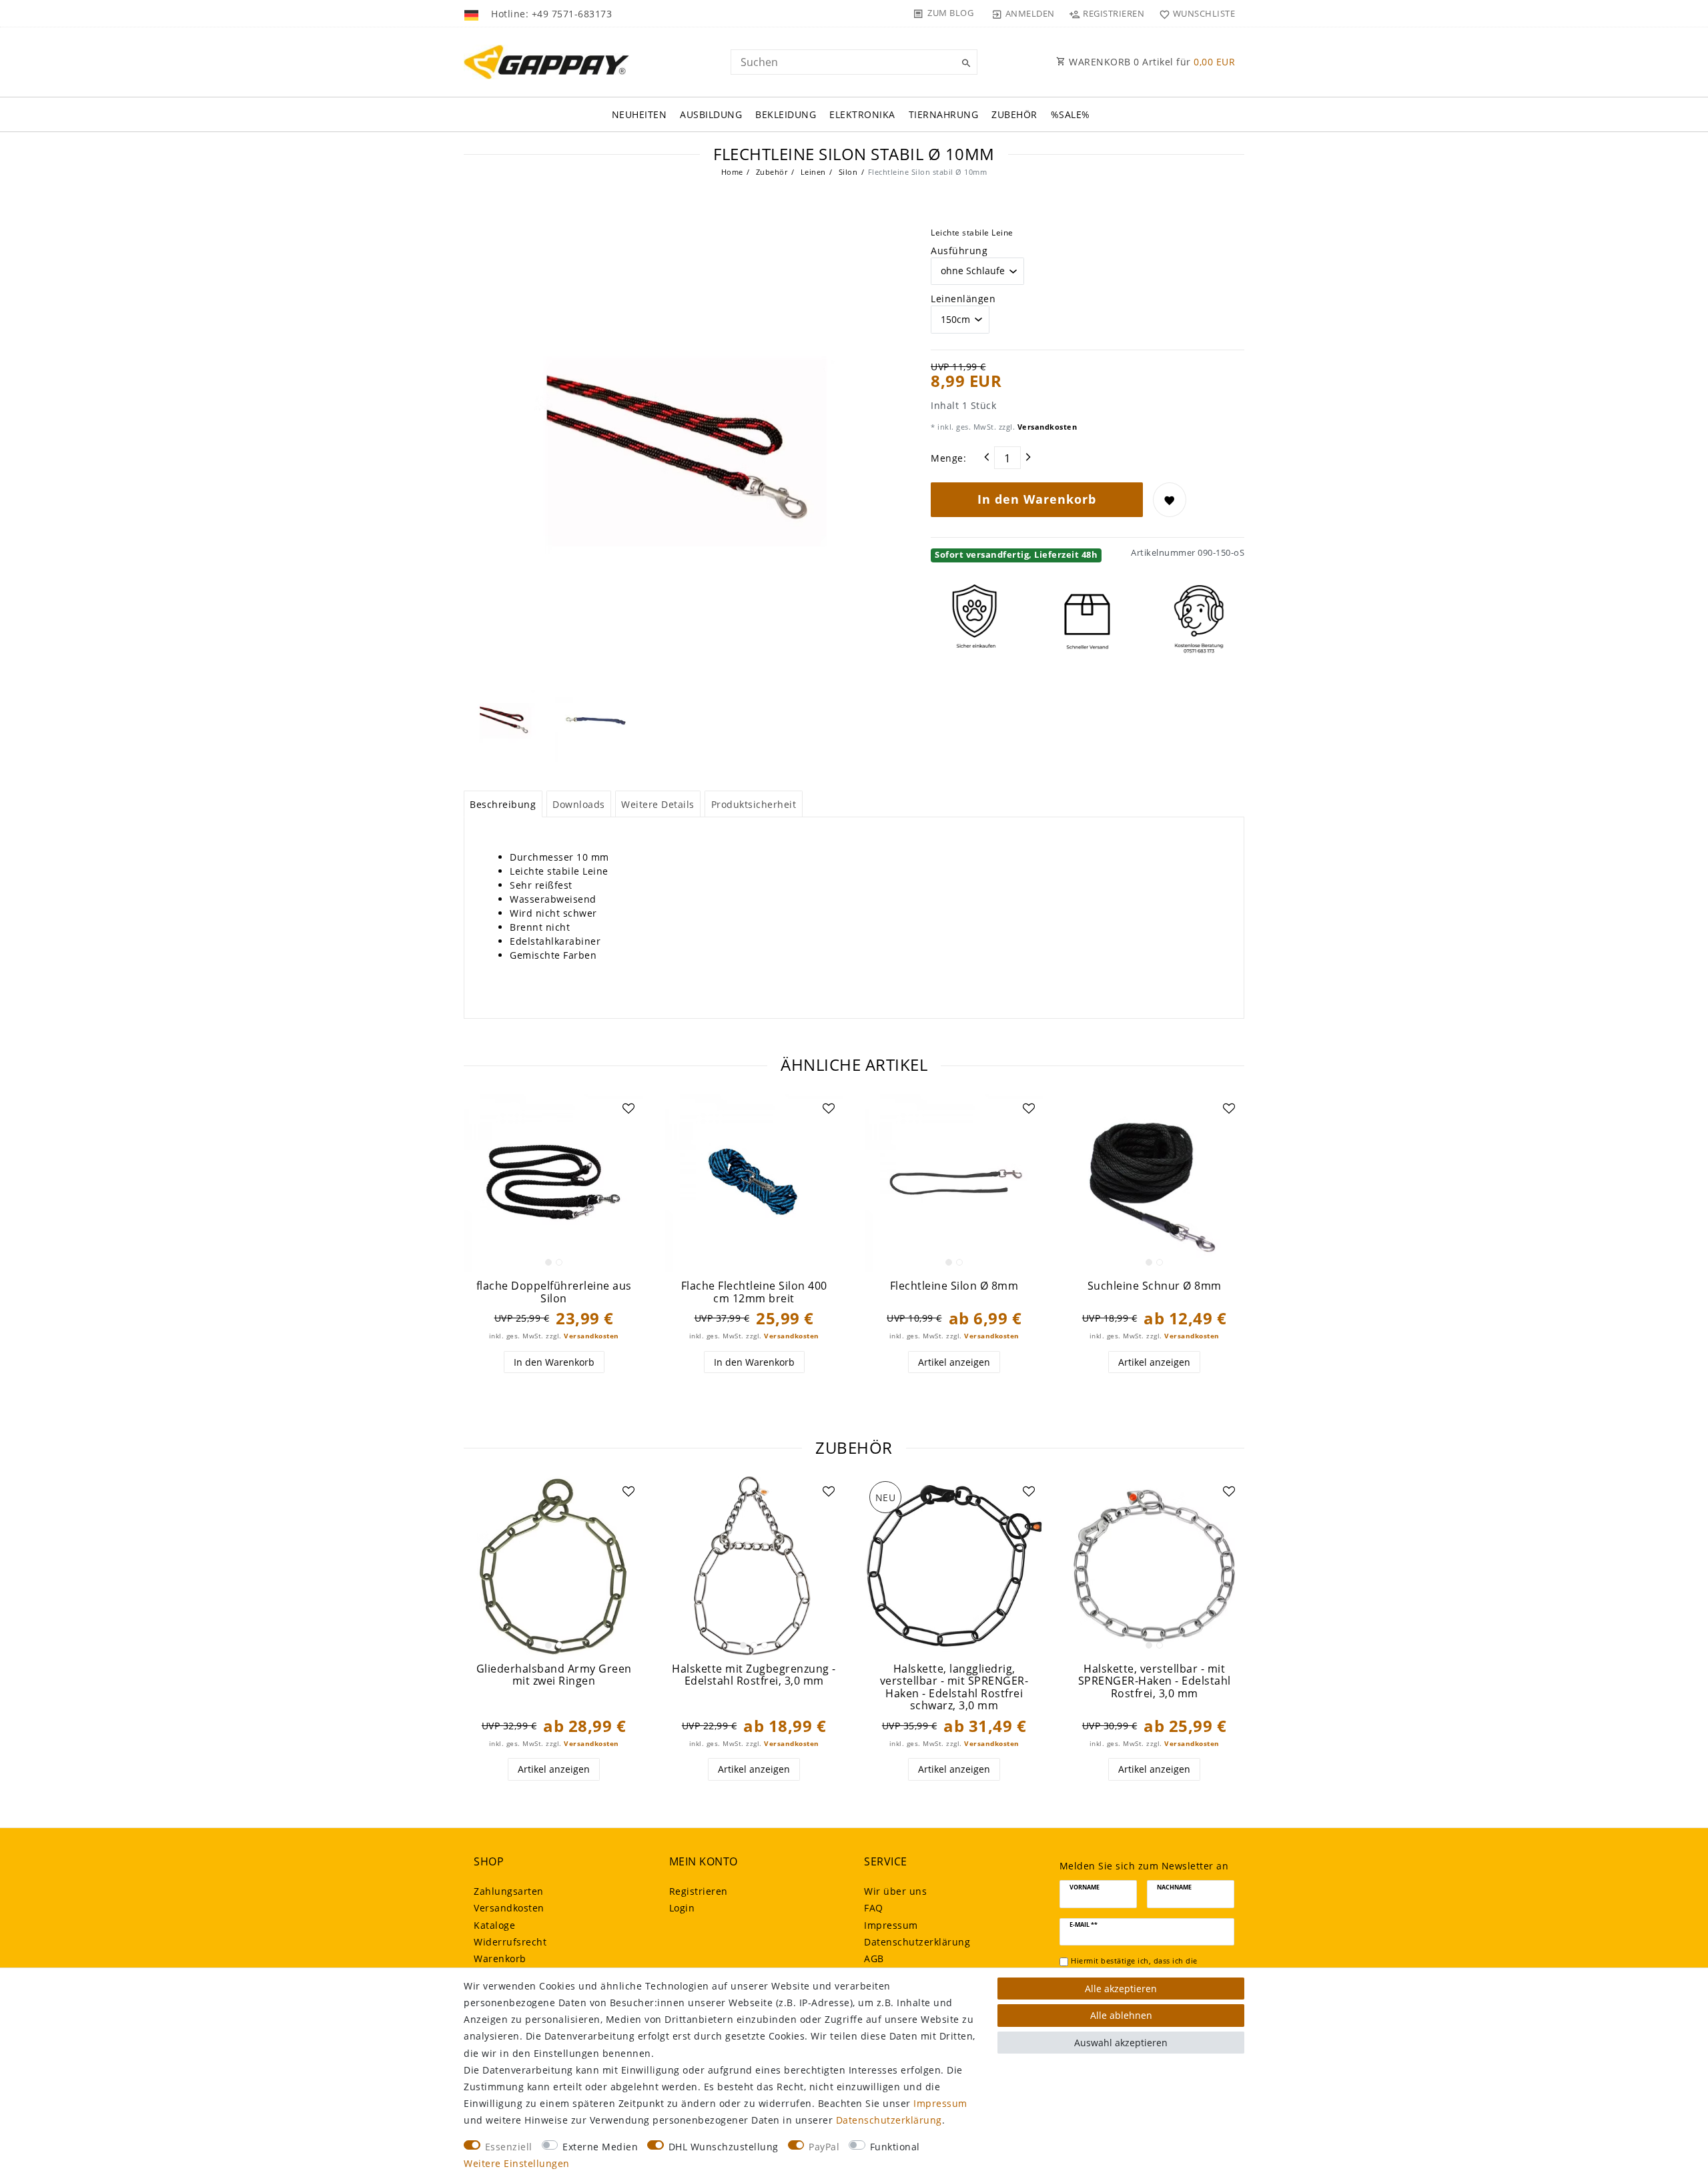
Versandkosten (1046, 427)
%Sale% (1071, 114)
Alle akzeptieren (1121, 1989)
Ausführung (959, 251)
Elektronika (862, 114)
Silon (847, 172)
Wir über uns (895, 1891)
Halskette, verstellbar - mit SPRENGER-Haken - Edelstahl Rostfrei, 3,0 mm (1155, 1681)
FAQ (874, 1908)
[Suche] (964, 63)
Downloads (579, 804)
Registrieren (699, 1891)
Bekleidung (786, 114)
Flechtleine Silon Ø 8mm (954, 1286)
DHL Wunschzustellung (724, 2147)
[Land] (473, 13)
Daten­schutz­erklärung (917, 1942)
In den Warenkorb (1037, 499)
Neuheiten (639, 114)
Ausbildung (711, 114)
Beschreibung (503, 804)
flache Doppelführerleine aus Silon (554, 1292)
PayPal (824, 2147)
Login (682, 1908)
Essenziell (509, 2147)
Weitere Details (658, 804)
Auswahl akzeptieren (1121, 2043)
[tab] (503, 804)
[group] (554, 1183)
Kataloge (494, 1925)
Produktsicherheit (754, 804)
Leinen (812, 172)
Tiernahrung (944, 114)
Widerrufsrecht (510, 1942)
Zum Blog (950, 13)
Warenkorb (500, 1958)
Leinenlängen (963, 299)
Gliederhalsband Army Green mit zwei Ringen (554, 1675)
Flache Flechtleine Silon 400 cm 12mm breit (754, 1292)
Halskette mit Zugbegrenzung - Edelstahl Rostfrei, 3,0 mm (754, 1675)
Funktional (895, 2147)
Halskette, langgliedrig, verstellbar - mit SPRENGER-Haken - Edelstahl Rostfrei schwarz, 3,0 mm (954, 1687)
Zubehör (1014, 114)
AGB (874, 1958)
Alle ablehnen (1121, 2015)
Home (732, 172)
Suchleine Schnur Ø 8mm (1155, 1286)
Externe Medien (600, 2147)
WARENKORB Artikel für (1151, 62)
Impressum (891, 1925)
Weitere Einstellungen (517, 2163)
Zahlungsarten (509, 1891)
